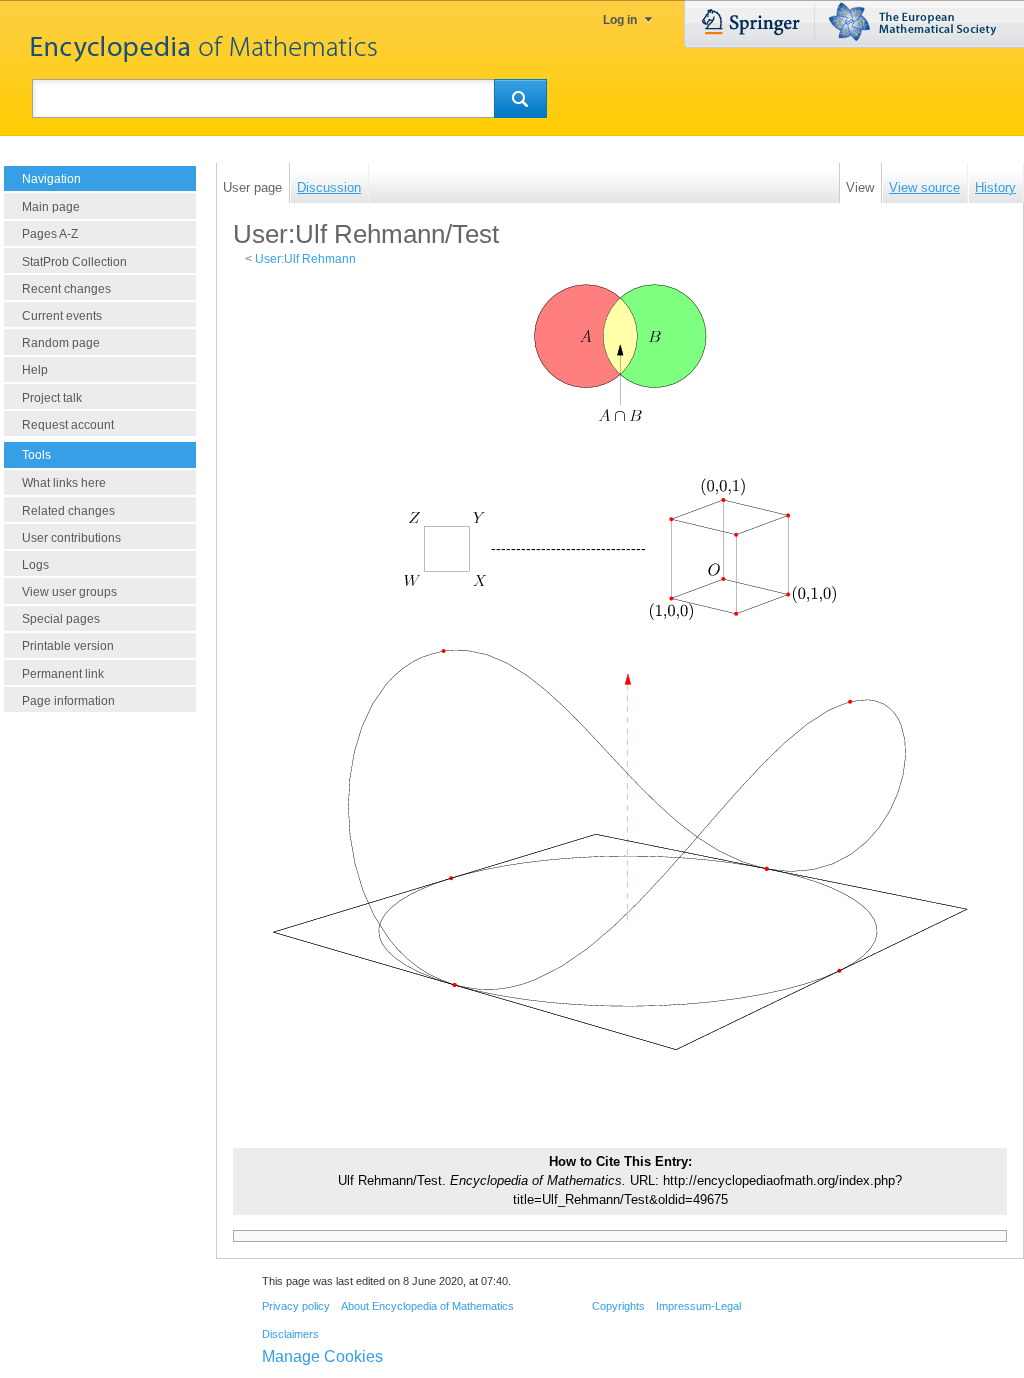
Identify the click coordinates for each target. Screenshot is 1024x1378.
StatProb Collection (74, 262)
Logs (35, 565)
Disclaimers (290, 1334)
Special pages (61, 619)
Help (35, 370)
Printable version (68, 646)
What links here (64, 483)
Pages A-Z (50, 234)
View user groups (69, 592)
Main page (51, 207)
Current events (62, 316)
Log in (620, 20)
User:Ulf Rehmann (305, 259)
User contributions (71, 538)
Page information (68, 701)
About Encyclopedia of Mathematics (427, 1306)
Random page (61, 343)
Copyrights (618, 1306)
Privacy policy (296, 1306)
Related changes (68, 511)
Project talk (52, 398)
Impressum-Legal (698, 1306)
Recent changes (66, 289)
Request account (68, 425)
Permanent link (63, 674)
